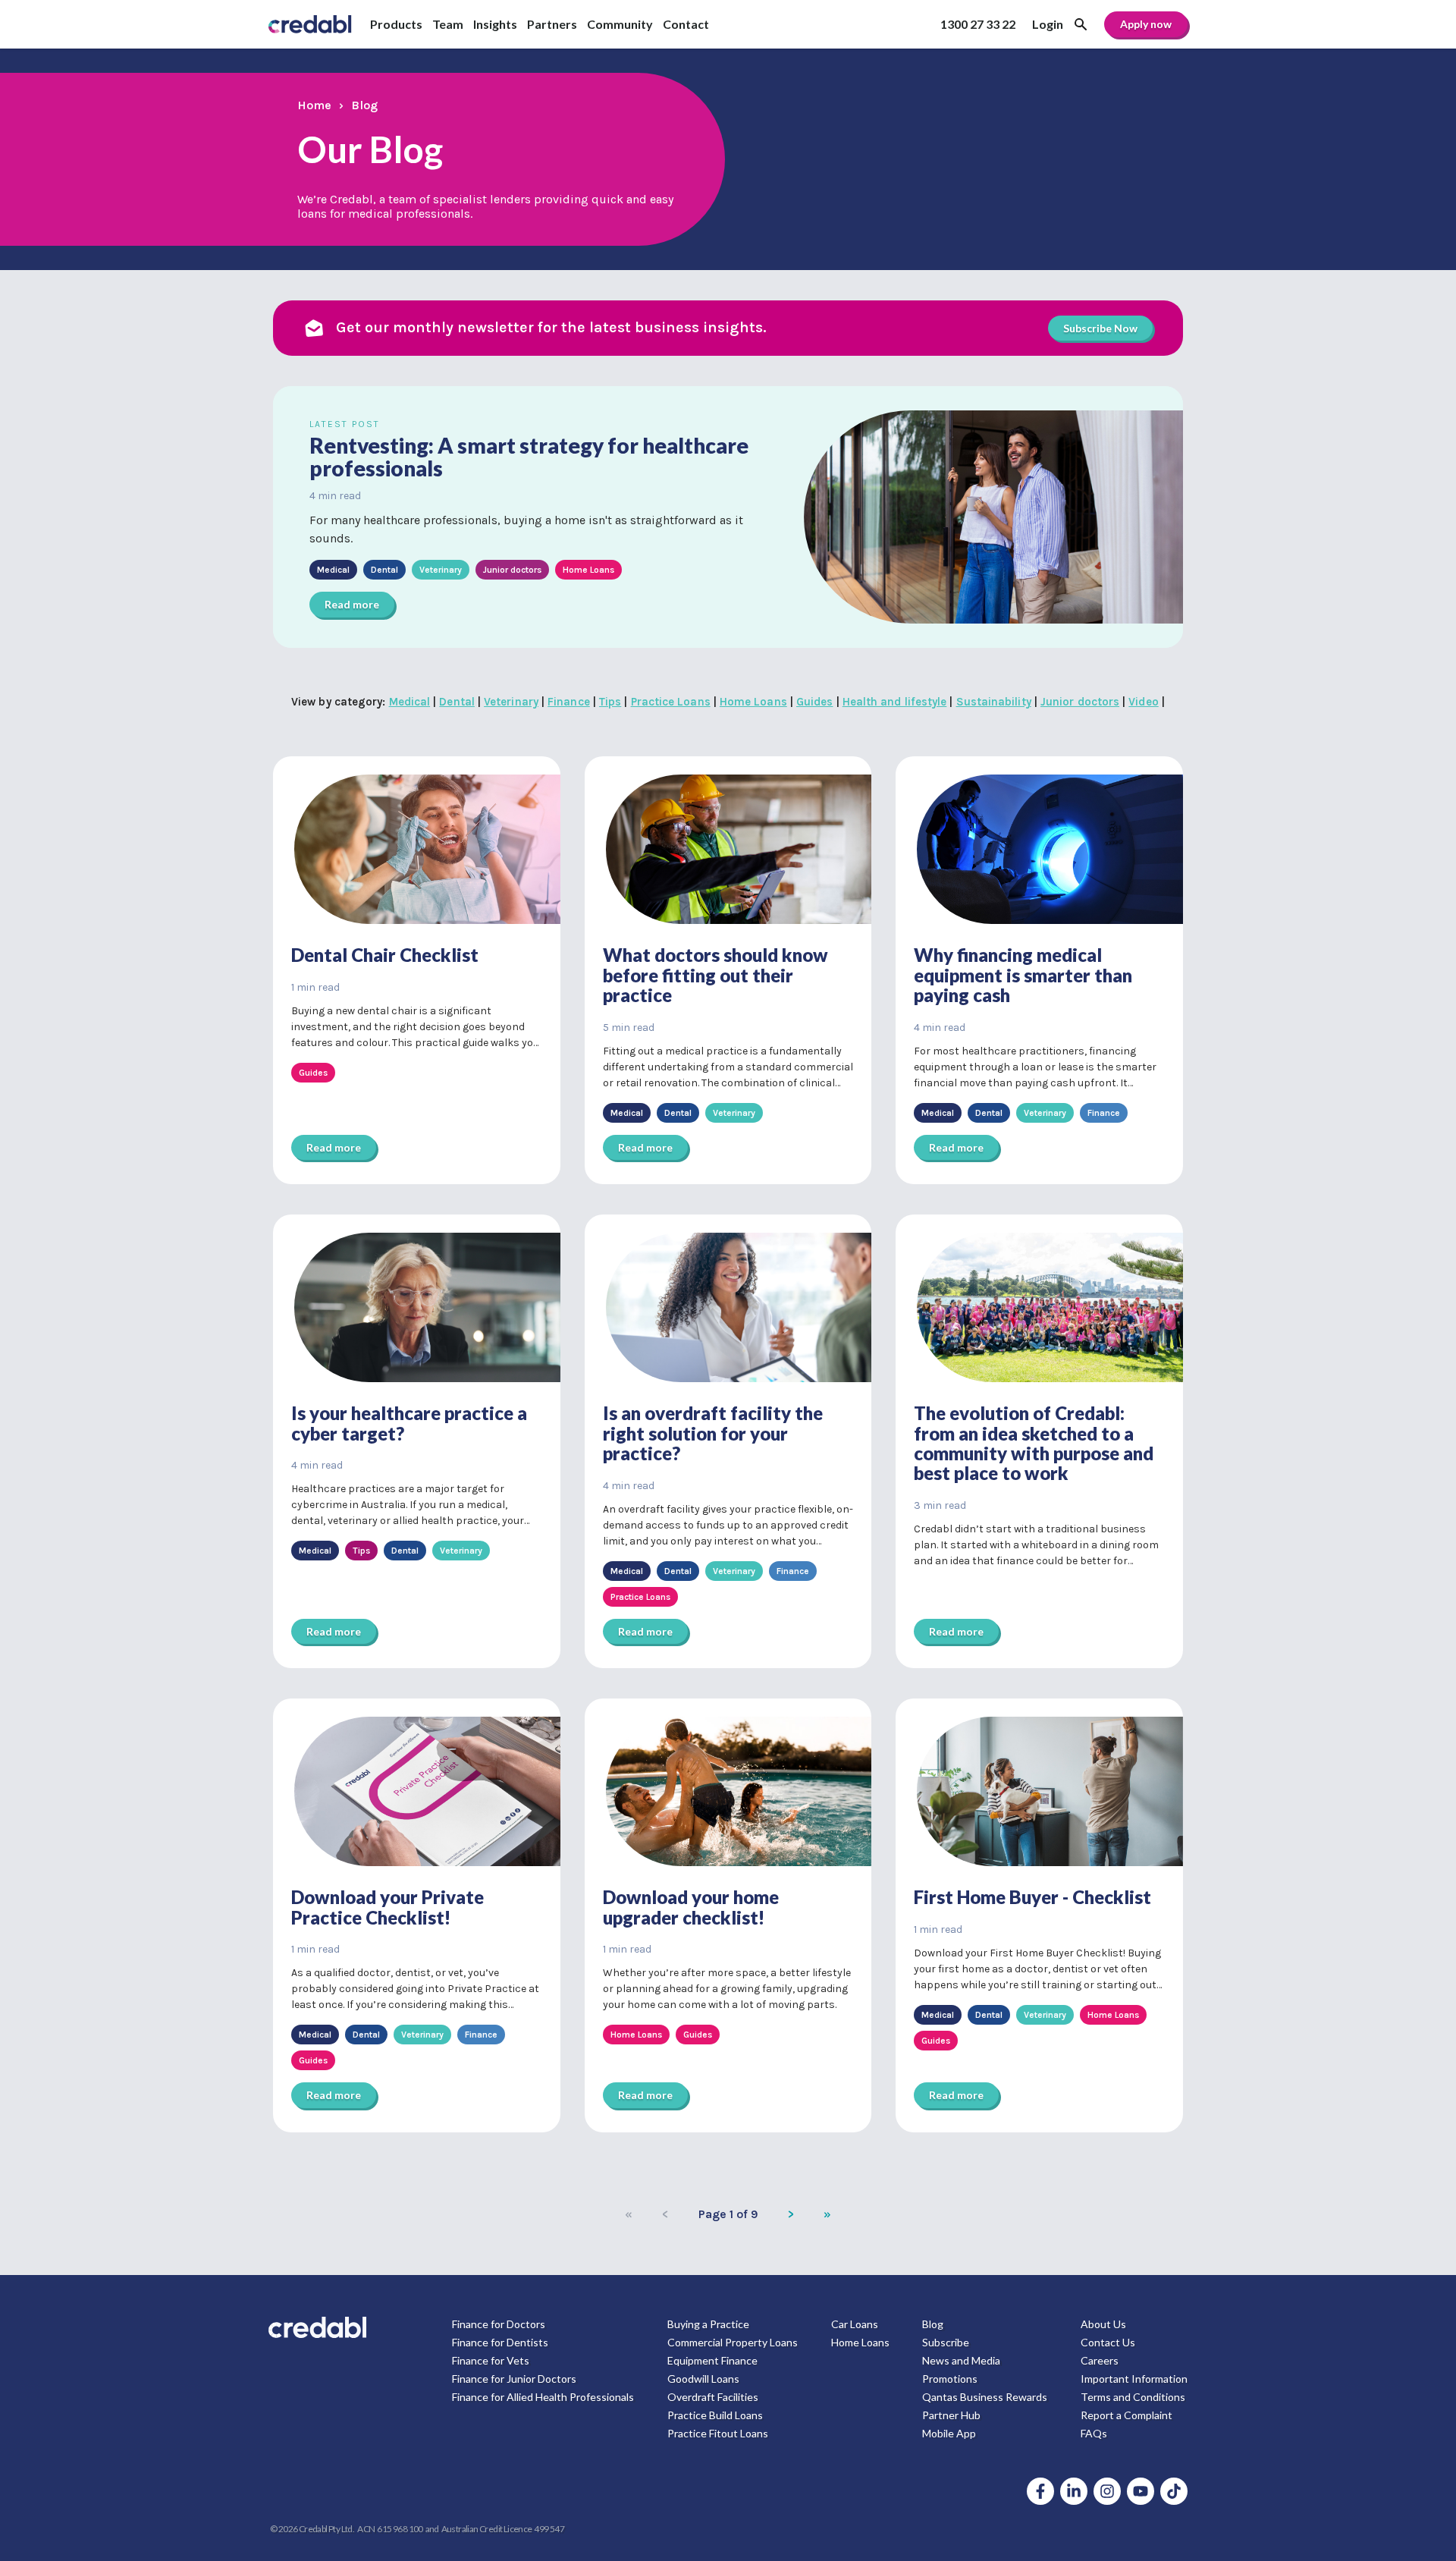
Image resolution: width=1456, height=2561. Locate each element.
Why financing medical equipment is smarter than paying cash (1023, 975)
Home (314, 105)
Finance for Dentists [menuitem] (500, 2342)
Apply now (1146, 24)
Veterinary (511, 702)
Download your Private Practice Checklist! (388, 1907)
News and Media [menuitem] (961, 2360)
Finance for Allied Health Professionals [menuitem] (543, 2397)
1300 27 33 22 (978, 24)
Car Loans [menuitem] (855, 2324)
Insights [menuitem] (495, 24)
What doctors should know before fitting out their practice (715, 975)
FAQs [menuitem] (1094, 2433)
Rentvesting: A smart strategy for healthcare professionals (529, 457)
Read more (352, 604)
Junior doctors (1080, 702)
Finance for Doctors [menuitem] (499, 2324)
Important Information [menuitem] (1134, 2379)
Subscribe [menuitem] (946, 2342)
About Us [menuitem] (1103, 2324)
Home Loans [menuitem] (860, 2342)
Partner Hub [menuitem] (951, 2415)
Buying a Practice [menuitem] (708, 2324)
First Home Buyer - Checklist (1032, 1897)
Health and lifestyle (895, 702)
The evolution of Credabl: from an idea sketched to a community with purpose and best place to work (1034, 1443)
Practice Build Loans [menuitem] (715, 2415)
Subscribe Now (1100, 328)
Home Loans (753, 702)
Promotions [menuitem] (950, 2379)
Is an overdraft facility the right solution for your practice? (713, 1433)
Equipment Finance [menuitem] (712, 2360)
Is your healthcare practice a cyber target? (409, 1423)
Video (1143, 702)
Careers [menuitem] (1100, 2360)
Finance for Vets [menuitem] (491, 2360)
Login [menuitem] (1048, 24)
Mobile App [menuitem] (949, 2433)
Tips (610, 702)
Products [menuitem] (396, 24)
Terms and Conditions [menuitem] (1133, 2397)
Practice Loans (671, 702)
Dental (457, 702)
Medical (410, 702)
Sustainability (994, 702)
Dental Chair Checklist (385, 955)
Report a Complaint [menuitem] (1127, 2415)
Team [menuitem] (448, 24)
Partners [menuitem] (552, 24)
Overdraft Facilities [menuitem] (713, 2397)
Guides (814, 702)
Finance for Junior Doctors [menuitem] (514, 2379)
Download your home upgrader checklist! (691, 1907)
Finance (569, 702)
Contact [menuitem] (686, 24)
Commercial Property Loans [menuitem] (733, 2342)
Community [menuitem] (620, 24)
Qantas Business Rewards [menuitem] (985, 2397)
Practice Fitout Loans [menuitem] (718, 2433)
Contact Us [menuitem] (1108, 2342)
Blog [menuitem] (933, 2324)
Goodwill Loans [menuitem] (703, 2379)
